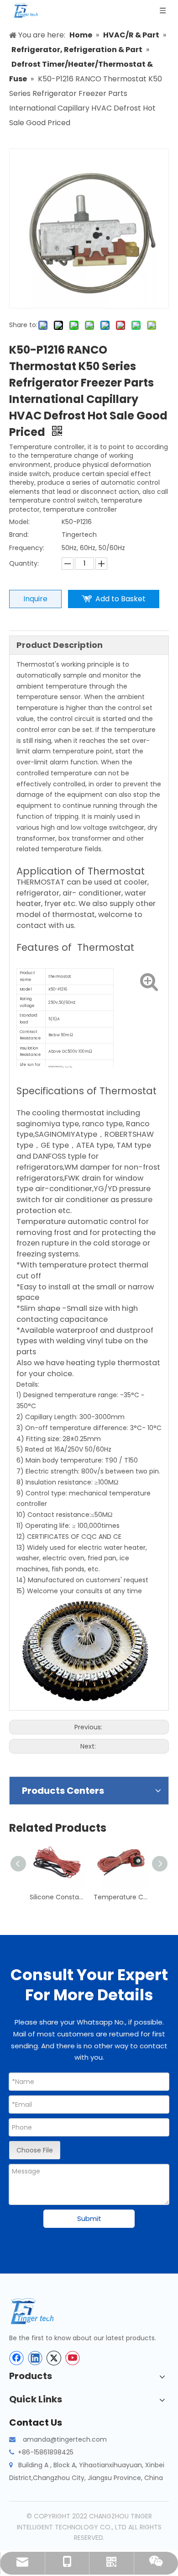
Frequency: (27, 548)
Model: (19, 522)
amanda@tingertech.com (65, 2439)
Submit (89, 2218)
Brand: (19, 535)
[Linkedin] (35, 2358)
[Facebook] (16, 2358)
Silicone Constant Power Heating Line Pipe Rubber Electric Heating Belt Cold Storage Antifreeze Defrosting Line (57, 1897)
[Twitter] (54, 2358)
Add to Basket (120, 599)
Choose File (35, 2150)
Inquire (35, 599)
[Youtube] (73, 2358)
